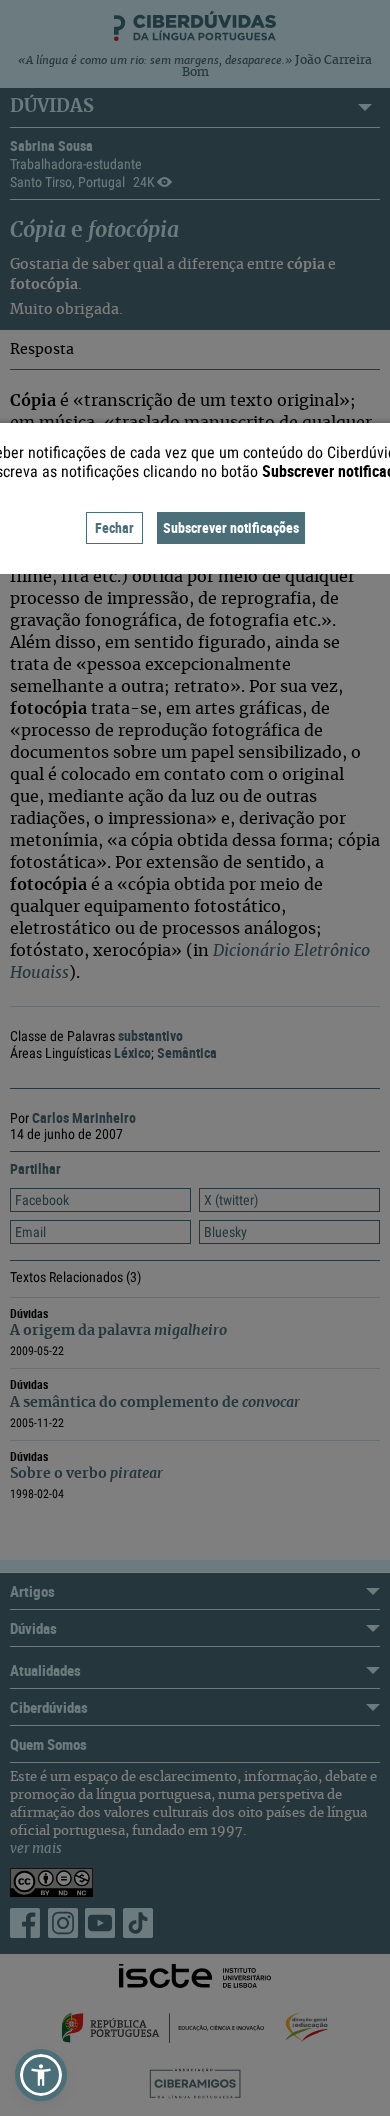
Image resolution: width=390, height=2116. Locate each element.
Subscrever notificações (231, 527)
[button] (41, 2075)
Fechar (114, 527)
